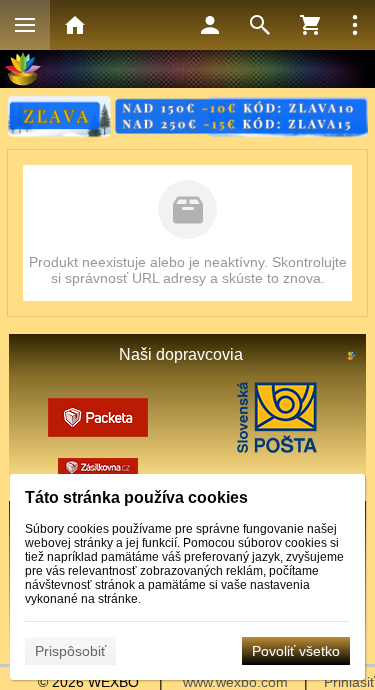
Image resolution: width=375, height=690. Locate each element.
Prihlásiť (349, 682)
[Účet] (210, 25)
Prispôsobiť (70, 651)
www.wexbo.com (235, 682)
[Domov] (75, 25)
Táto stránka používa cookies (136, 497)
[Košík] (310, 25)
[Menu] (25, 25)
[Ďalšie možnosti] (355, 25)
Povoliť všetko (296, 651)
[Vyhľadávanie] (260, 25)
